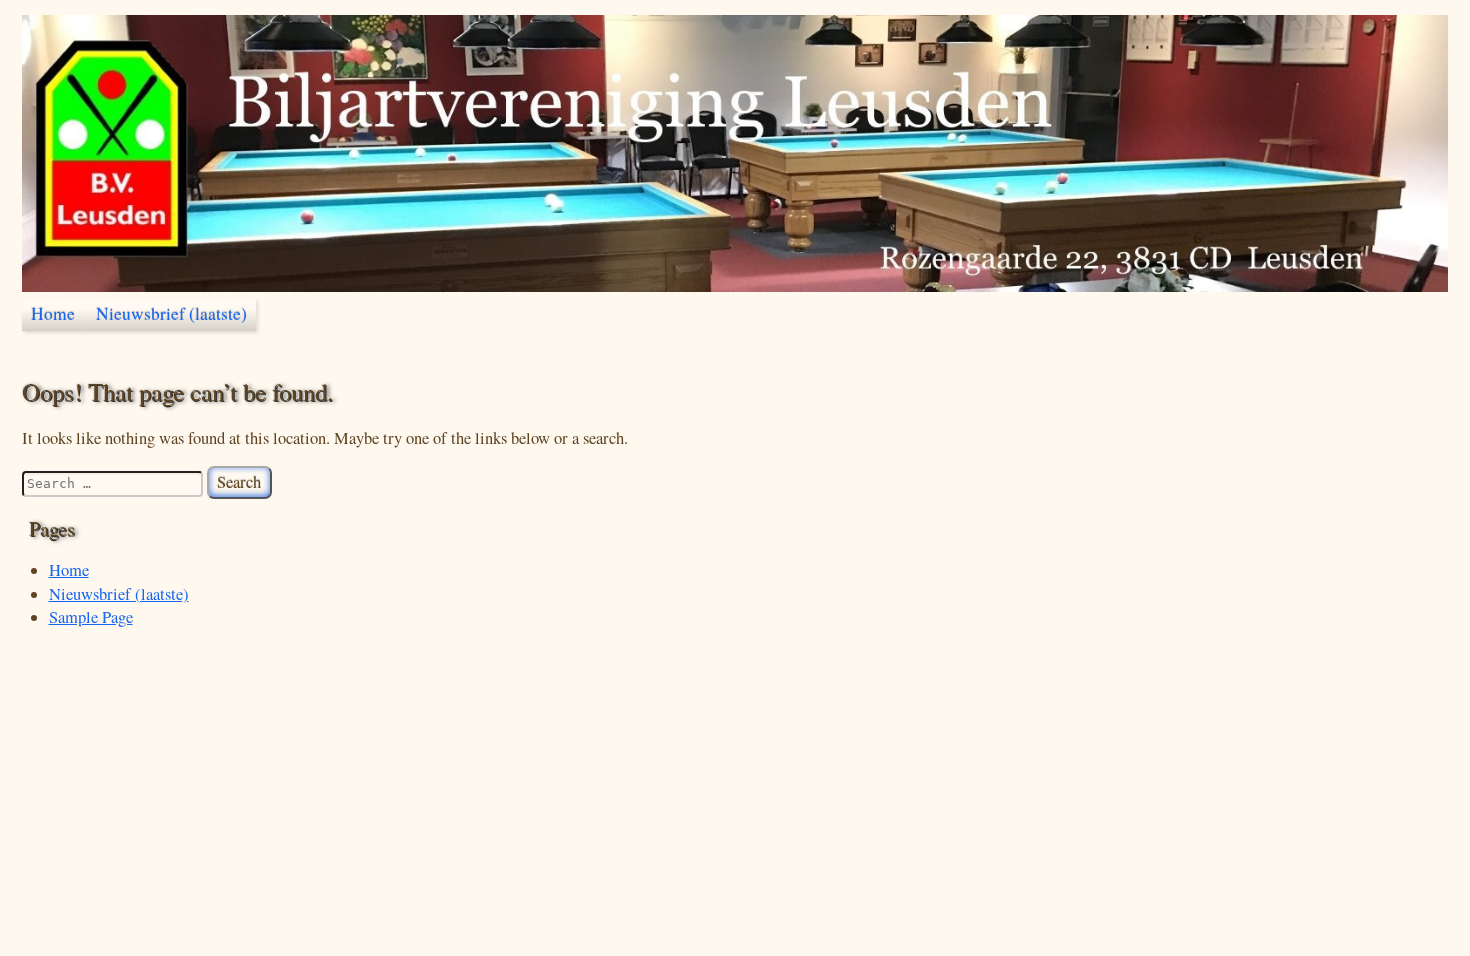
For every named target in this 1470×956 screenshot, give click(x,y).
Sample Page (91, 617)
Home (53, 313)
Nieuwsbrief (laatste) (171, 313)
